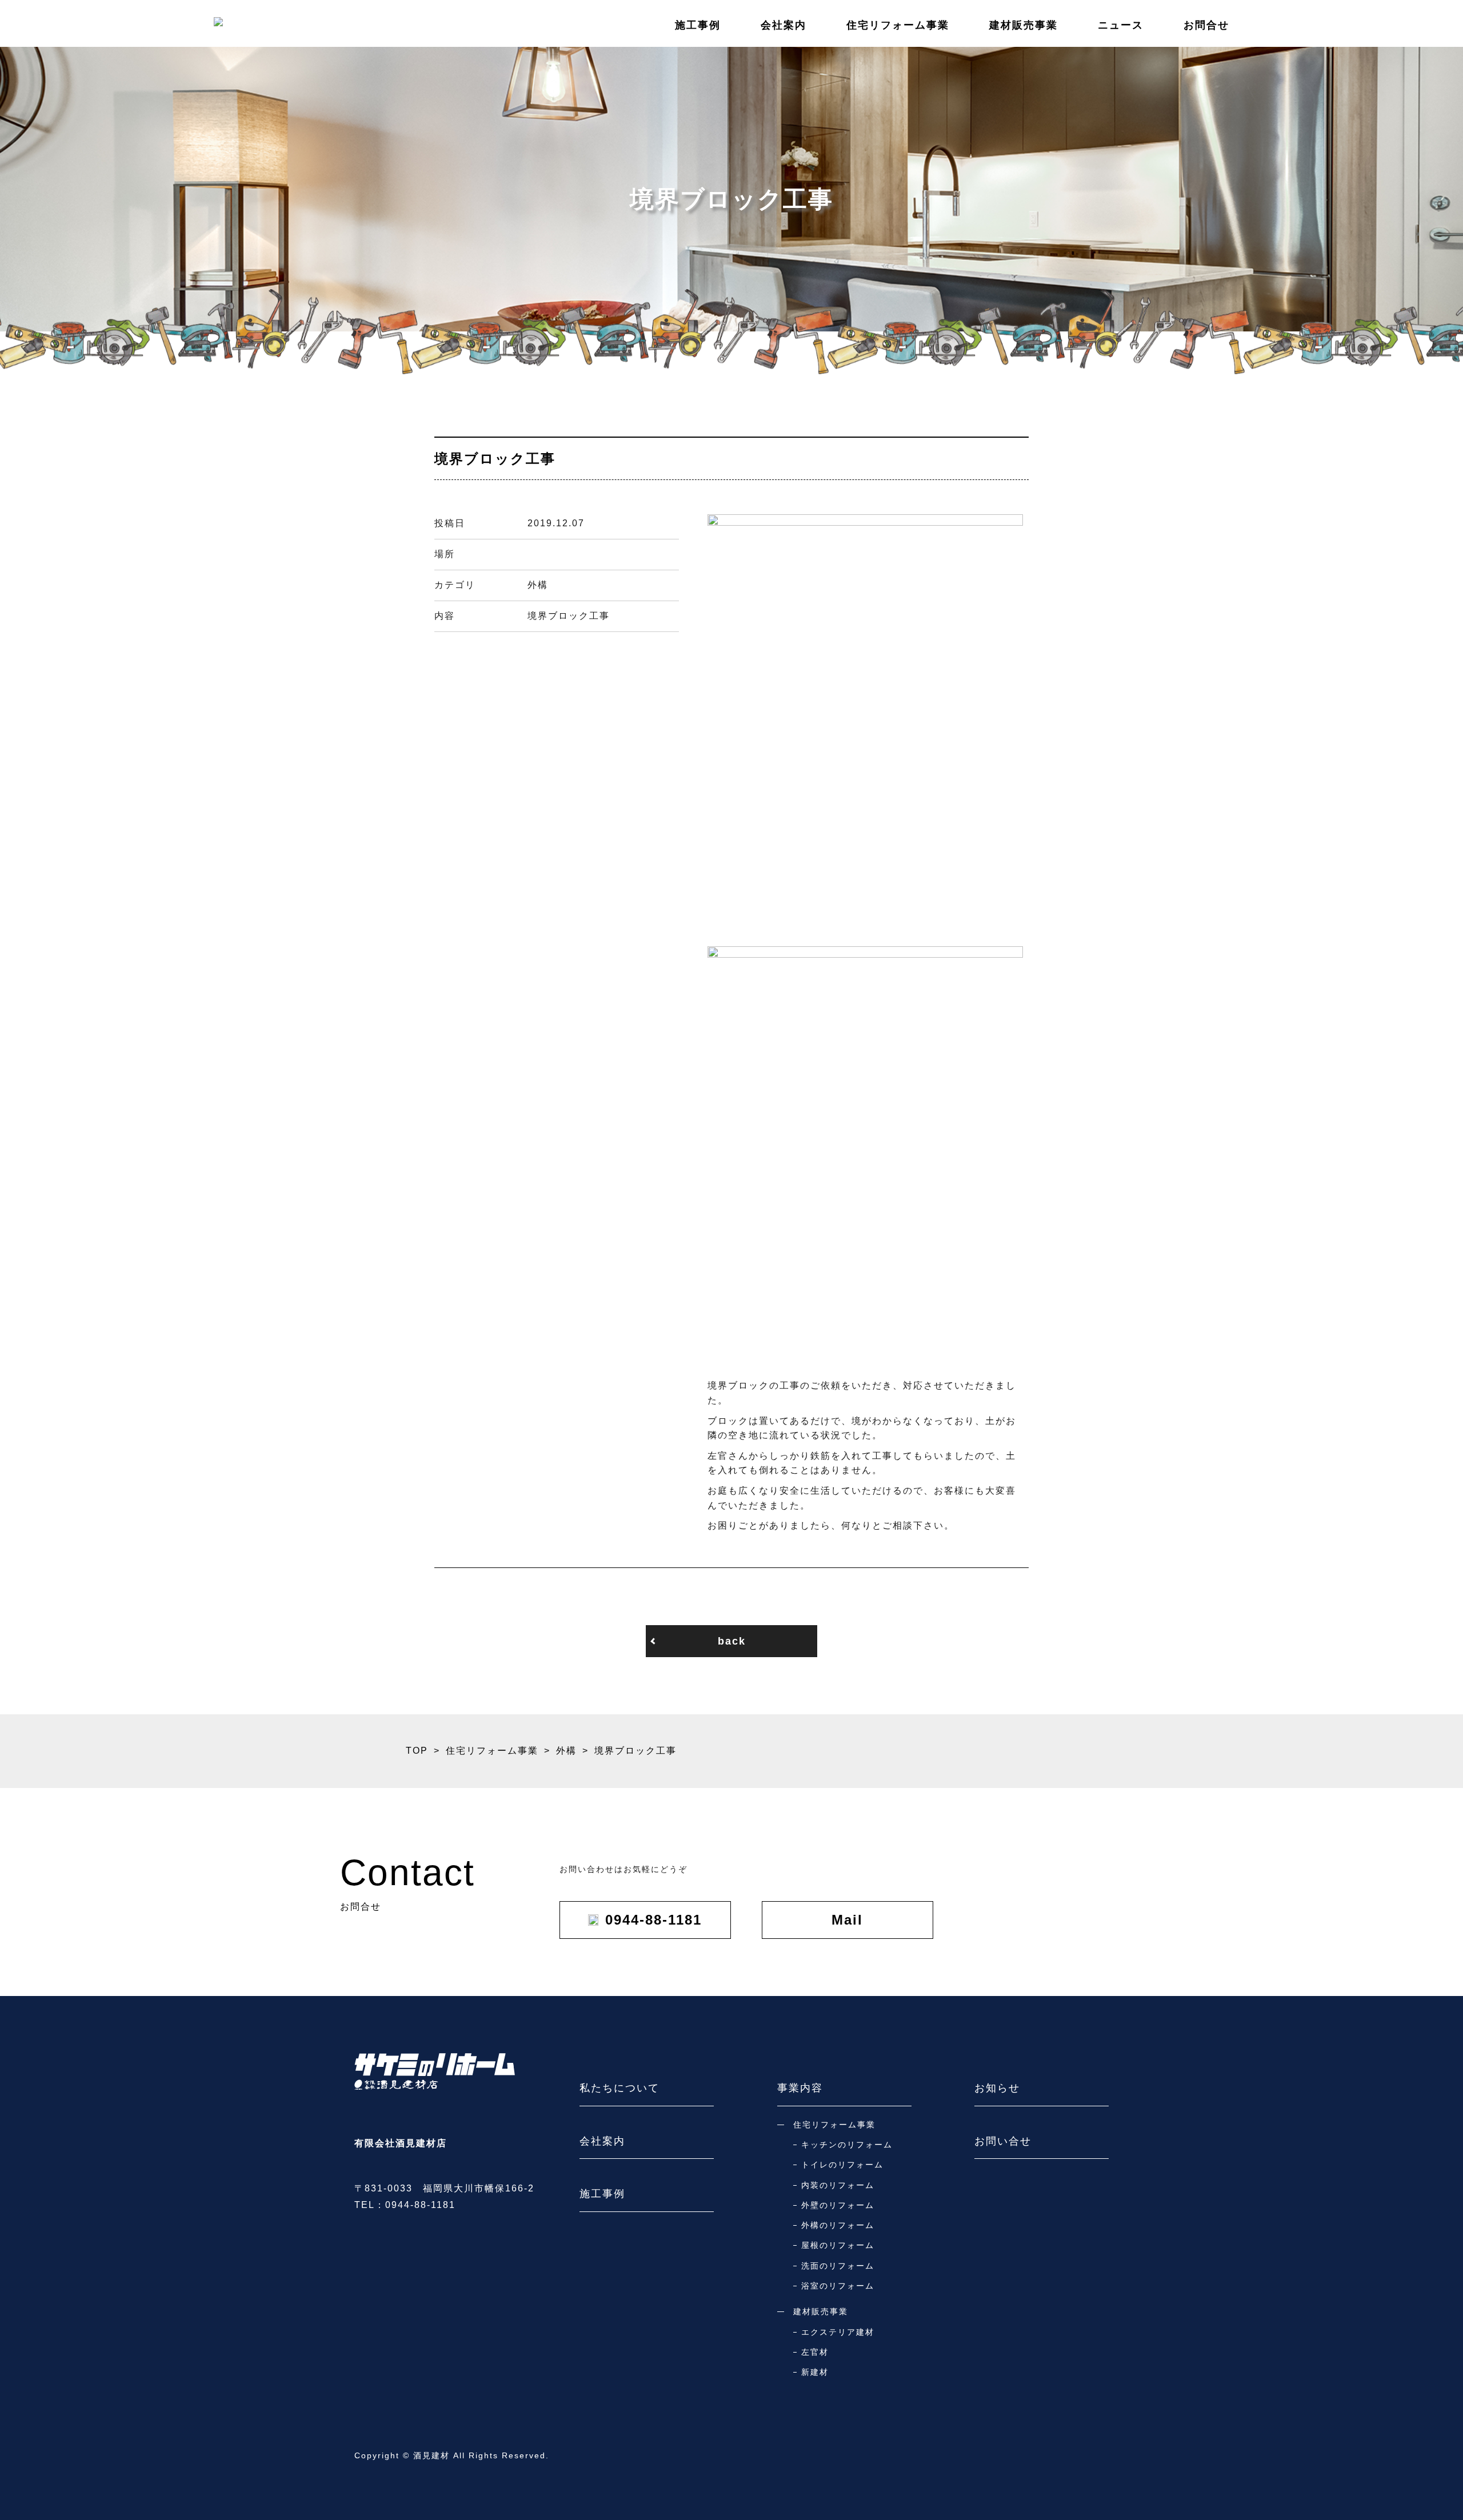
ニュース (1121, 25)
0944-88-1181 (653, 1920)
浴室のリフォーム (838, 2286)
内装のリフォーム (838, 2185)
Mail (847, 1920)
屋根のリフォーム (838, 2245)
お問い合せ (1003, 2141)
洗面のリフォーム (838, 2266)
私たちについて (619, 2088)
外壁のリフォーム (838, 2205)
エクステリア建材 (838, 2332)
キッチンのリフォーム (847, 2145)
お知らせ (997, 2088)
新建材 (815, 2372)
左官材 (815, 2352)
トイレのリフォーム (842, 2165)
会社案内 (784, 25)
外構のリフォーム (838, 2225)
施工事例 (698, 25)
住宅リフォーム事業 (898, 25)
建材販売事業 (1024, 25)
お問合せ (1206, 25)
